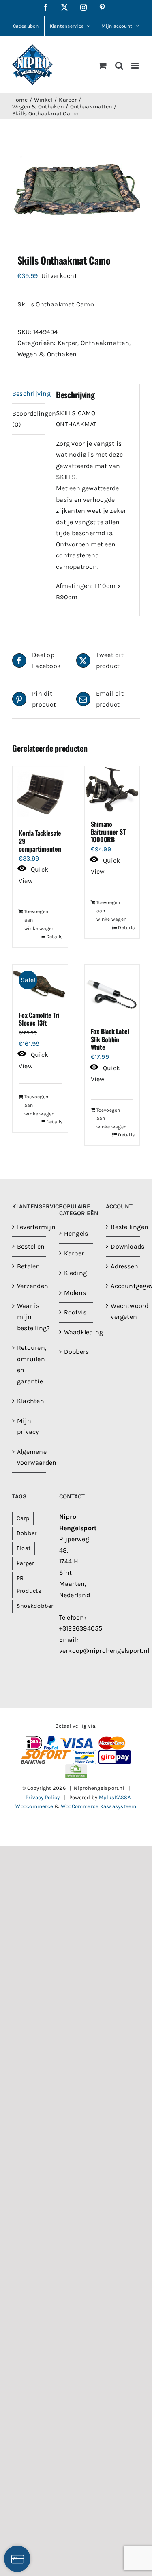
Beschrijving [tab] (29, 394)
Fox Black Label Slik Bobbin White (110, 1039)
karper (25, 1563)
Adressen (123, 1266)
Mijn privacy (28, 1426)
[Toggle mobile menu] (136, 66)
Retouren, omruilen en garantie (30, 1364)
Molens (75, 1293)
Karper (67, 343)
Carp (23, 1518)
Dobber (27, 1533)
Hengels (76, 1233)
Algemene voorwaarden (30, 1457)
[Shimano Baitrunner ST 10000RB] (112, 789)
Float (24, 1548)
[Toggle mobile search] (119, 66)
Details (54, 937)
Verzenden (30, 1286)
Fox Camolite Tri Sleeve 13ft (39, 1019)
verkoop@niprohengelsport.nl (104, 1651)
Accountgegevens (123, 1286)
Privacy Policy (43, 1797)
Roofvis (75, 1312)
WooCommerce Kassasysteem (99, 1806)
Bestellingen (123, 1227)
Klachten (30, 1401)
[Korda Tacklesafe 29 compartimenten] (40, 794)
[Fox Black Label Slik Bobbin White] (112, 992)
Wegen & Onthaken (47, 354)
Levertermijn (30, 1227)
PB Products (29, 1585)
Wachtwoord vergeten (123, 1311)
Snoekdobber (35, 1606)
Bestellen (30, 1246)
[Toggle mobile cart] (103, 66)
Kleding (76, 1273)
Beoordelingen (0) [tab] (29, 419)
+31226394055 (81, 1628)
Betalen (29, 1266)
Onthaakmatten (105, 343)
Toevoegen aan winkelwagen (32, 920)
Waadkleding (77, 1332)
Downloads (123, 1246)
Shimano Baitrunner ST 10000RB (108, 832)
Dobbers (77, 1352)
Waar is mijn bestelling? (30, 1317)
